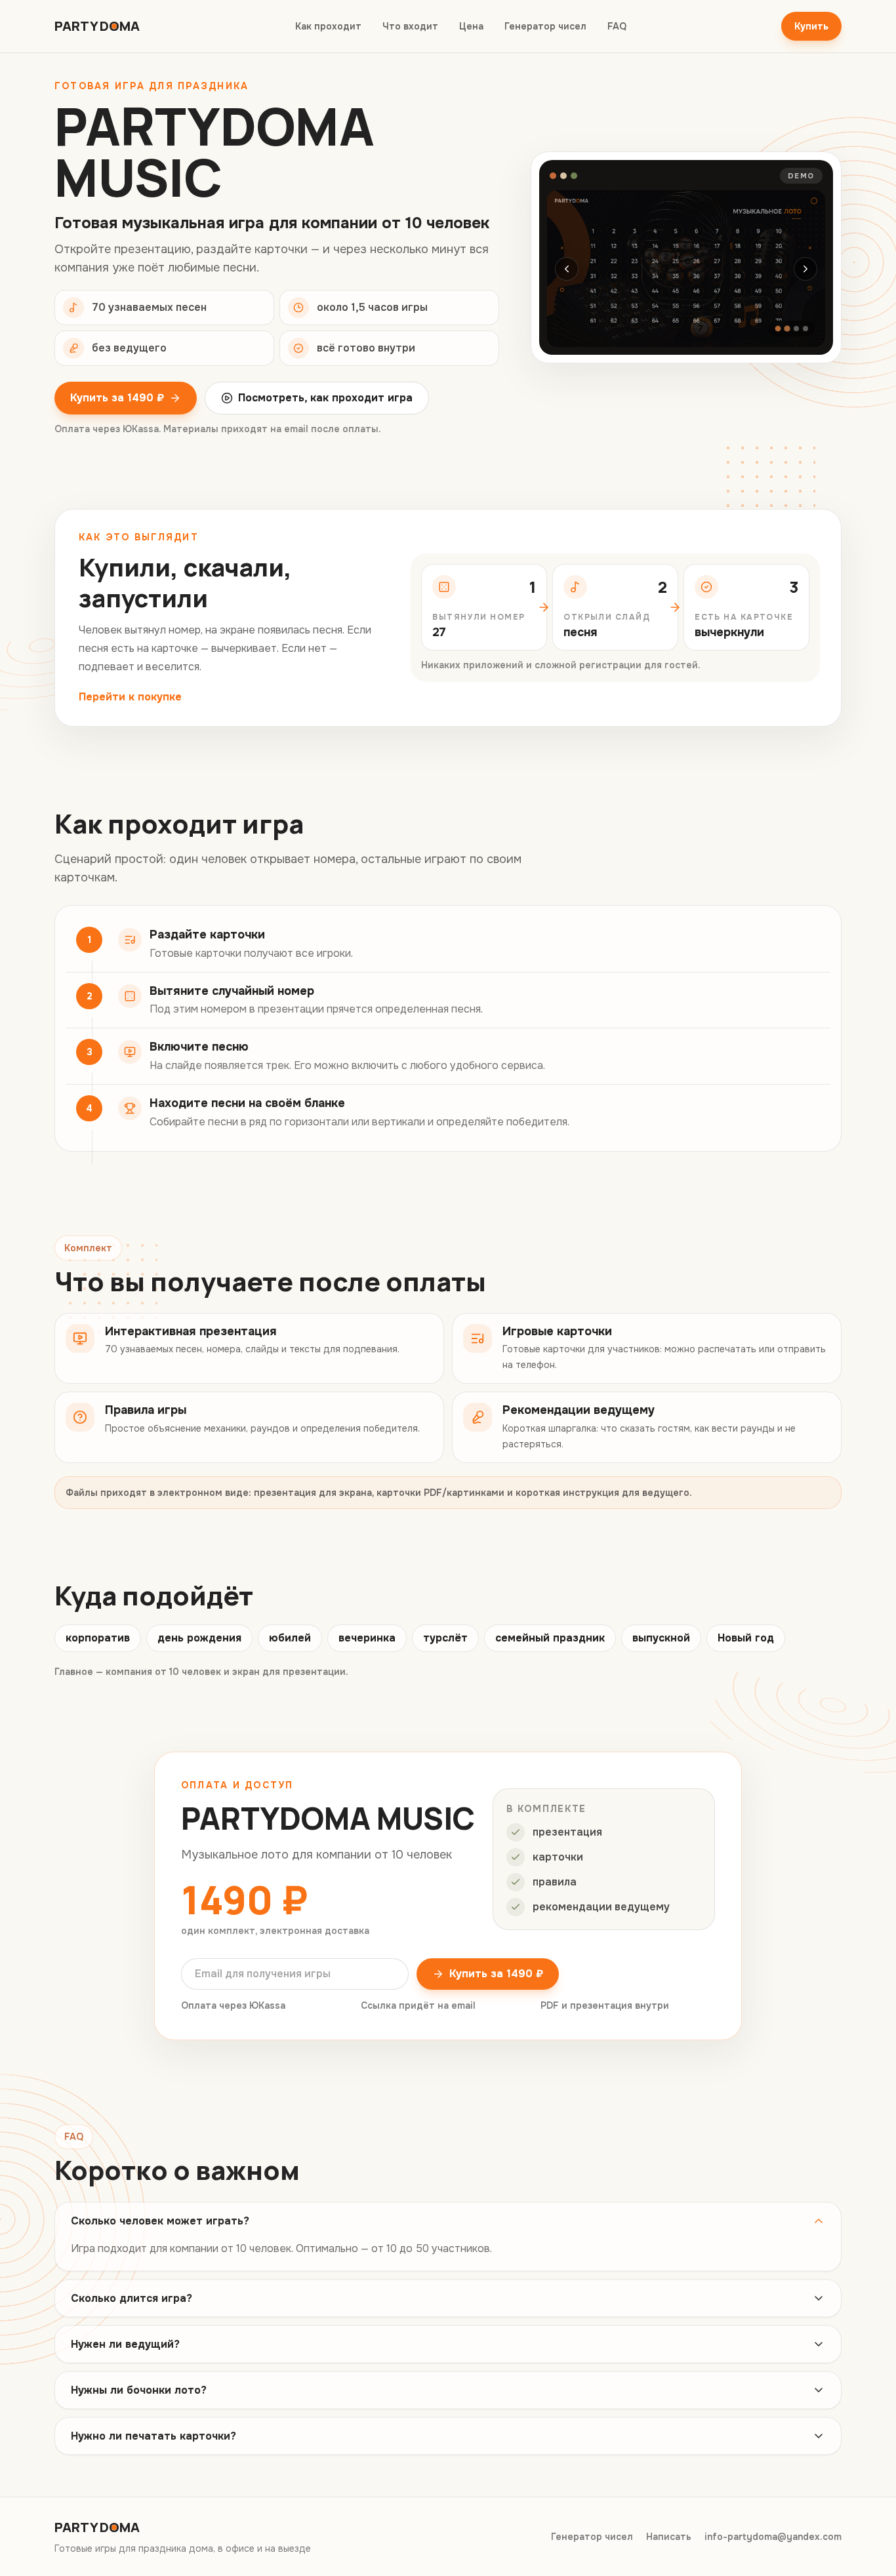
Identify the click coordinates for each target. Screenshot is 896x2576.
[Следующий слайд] (805, 269)
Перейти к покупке (130, 697)
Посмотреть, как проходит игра (325, 398)
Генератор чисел (545, 26)
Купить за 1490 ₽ (117, 398)
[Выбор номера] (787, 329)
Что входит (410, 26)
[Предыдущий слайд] (567, 269)
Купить (811, 26)
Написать (669, 2537)
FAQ (617, 26)
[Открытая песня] (796, 329)
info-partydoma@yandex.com (773, 2537)
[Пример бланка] (805, 329)
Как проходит (328, 26)
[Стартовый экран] (778, 329)
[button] (686, 269)
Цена (471, 26)
